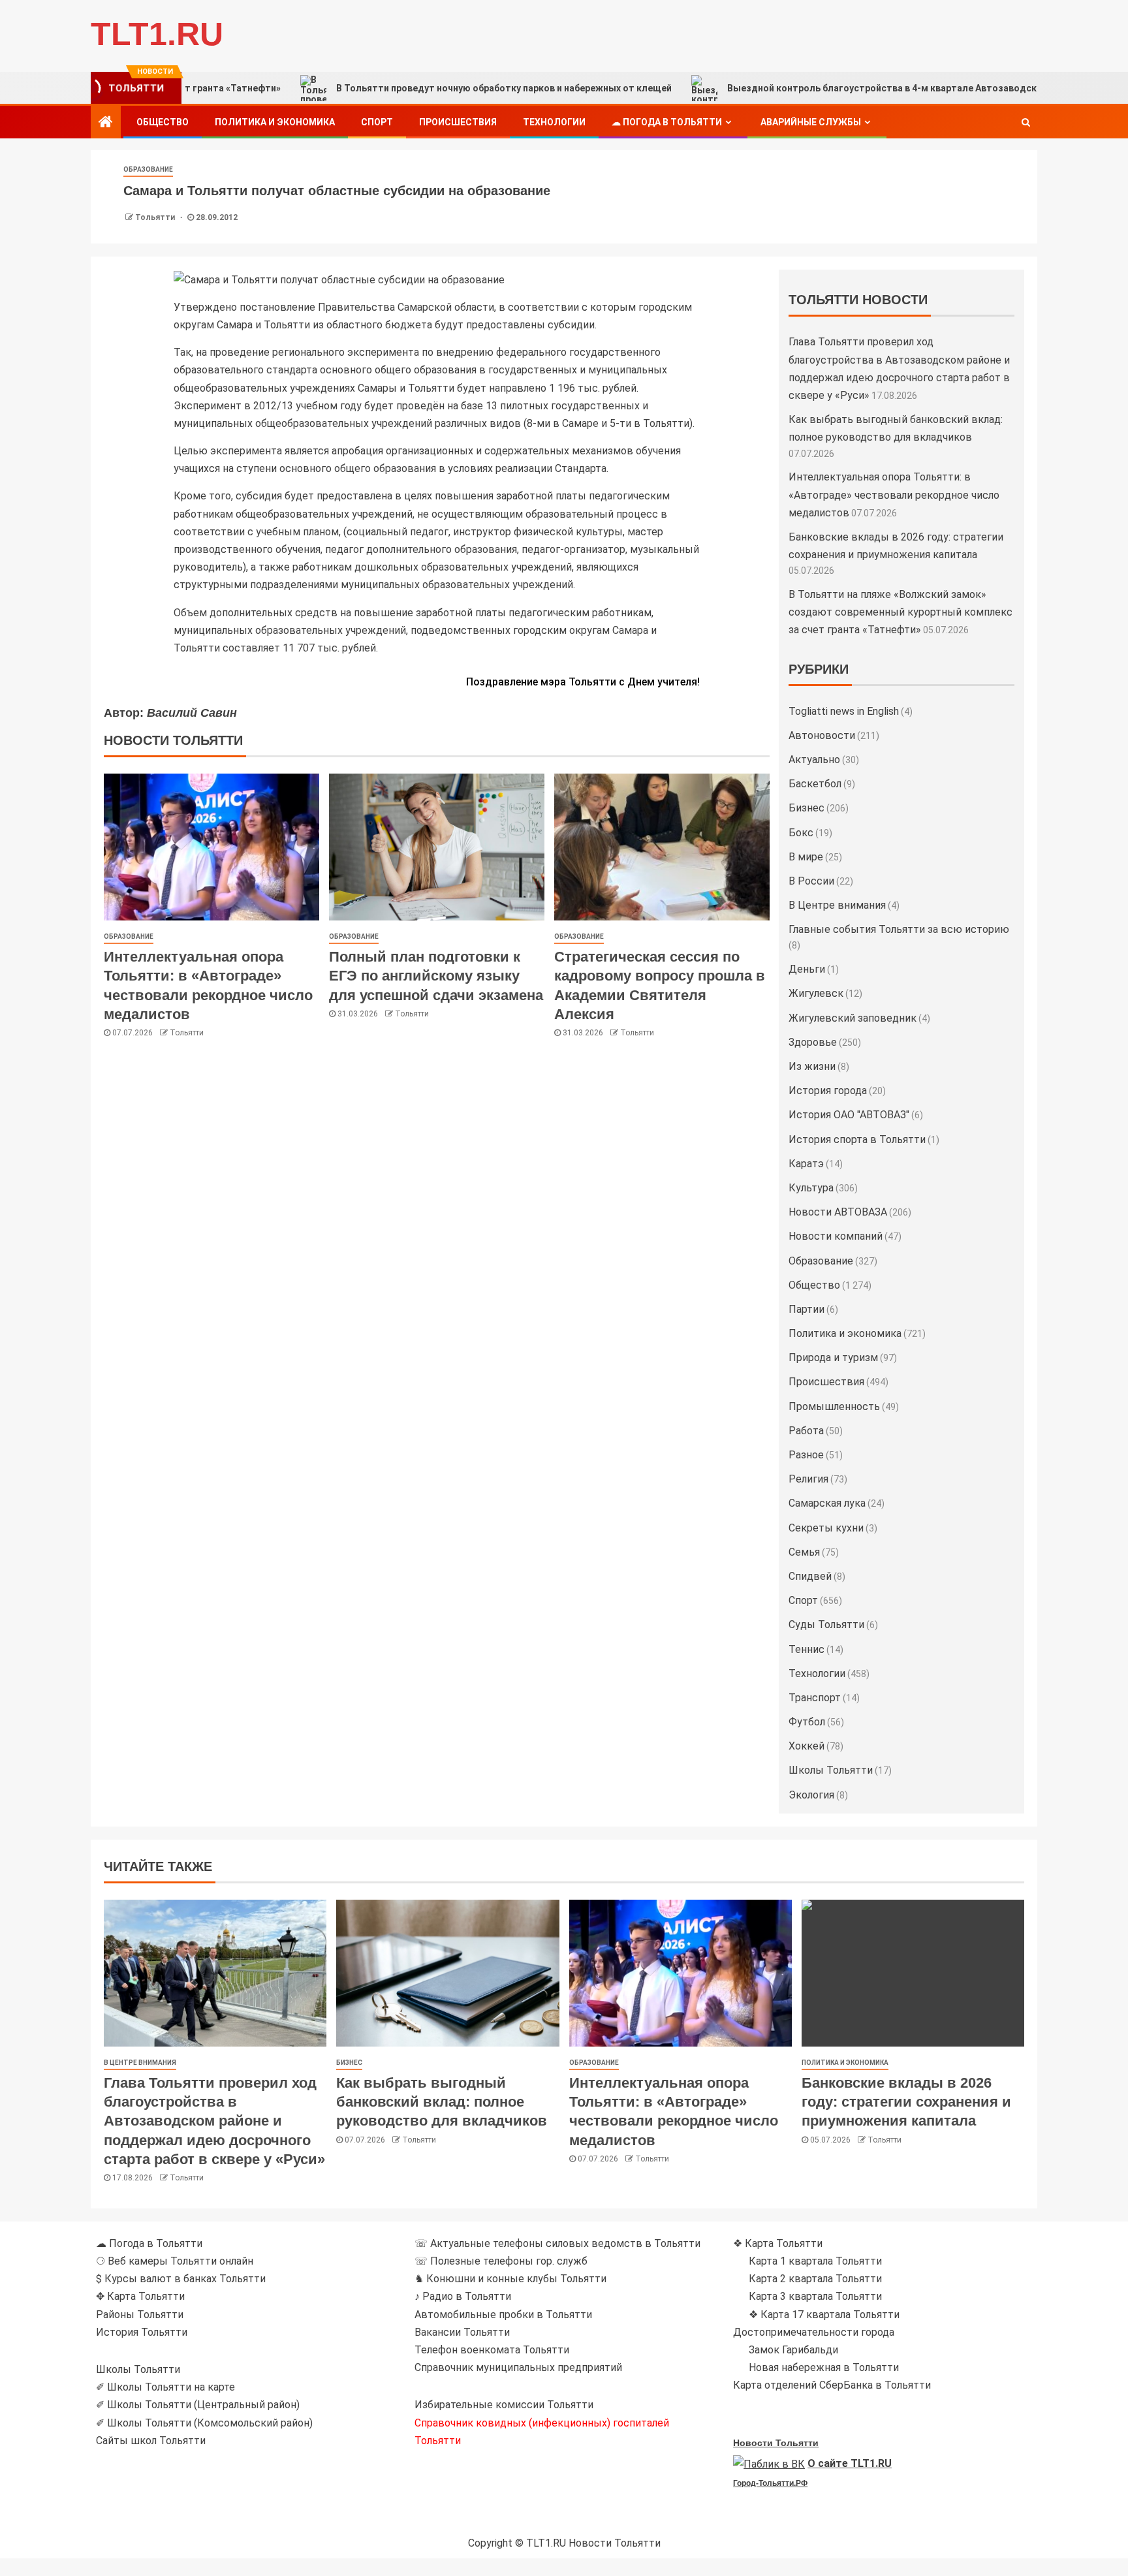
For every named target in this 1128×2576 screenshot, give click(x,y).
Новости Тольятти (776, 2443)
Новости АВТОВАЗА (838, 1212)
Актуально (814, 760)
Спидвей (810, 1576)
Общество (163, 122)
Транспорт (815, 1698)
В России (811, 881)
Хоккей (807, 1746)
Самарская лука (827, 1503)
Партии (807, 1309)
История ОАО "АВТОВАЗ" (849, 1115)
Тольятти (156, 217)
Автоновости (822, 735)
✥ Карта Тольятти (140, 2296)
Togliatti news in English (844, 711)
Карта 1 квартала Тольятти (815, 2261)
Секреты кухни (826, 1528)
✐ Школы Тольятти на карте (165, 2387)
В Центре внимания (837, 905)
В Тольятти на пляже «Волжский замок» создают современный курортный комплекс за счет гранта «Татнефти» (901, 612)
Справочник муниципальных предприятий (518, 2367)
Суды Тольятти (826, 1625)
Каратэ (806, 1164)
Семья (804, 1552)
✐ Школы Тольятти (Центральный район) (198, 2405)
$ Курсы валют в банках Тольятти (181, 2279)
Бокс (801, 833)
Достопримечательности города (814, 2332)
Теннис (807, 1649)
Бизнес (807, 808)
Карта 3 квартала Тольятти (815, 2296)
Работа (806, 1431)
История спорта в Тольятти (857, 1139)
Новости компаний (836, 1236)
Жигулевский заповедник (853, 1018)
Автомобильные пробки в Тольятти (503, 2315)
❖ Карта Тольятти (778, 2243)
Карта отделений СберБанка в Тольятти (832, 2385)
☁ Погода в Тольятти (667, 122)
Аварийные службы (811, 122)
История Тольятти (142, 2332)
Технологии (554, 122)
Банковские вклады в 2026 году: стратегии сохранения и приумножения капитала (906, 2102)
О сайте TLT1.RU (850, 2463)
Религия (808, 1479)
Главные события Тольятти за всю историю (899, 929)
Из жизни (812, 1066)
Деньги (807, 969)
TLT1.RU (157, 34)
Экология (811, 1795)
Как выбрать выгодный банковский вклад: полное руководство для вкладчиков (442, 2102)
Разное (806, 1455)
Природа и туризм (833, 1358)
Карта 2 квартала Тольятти (815, 2279)
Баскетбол (815, 784)
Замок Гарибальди (793, 2350)
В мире (806, 857)
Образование (148, 169)
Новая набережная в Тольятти (824, 2367)
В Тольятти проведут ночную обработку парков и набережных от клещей (418, 88)
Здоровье (813, 1042)
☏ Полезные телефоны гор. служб (501, 2261)
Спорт (377, 122)
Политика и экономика (275, 122)
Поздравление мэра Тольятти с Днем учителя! (583, 682)
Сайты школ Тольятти (151, 2441)
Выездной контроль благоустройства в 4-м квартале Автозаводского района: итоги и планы (856, 88)
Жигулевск (816, 993)
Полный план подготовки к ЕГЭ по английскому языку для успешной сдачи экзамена (436, 976)
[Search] (1026, 122)
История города (828, 1091)
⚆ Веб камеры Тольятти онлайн (175, 2261)
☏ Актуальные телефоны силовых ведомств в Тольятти (557, 2243)
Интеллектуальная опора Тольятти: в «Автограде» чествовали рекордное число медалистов (894, 495)
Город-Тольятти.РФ (770, 2483)
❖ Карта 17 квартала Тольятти (824, 2315)
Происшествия (458, 122)
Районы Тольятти (140, 2315)
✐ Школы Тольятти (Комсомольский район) (204, 2423)
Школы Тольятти (831, 1770)
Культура (811, 1188)
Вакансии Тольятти (462, 2332)
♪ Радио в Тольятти (463, 2296)
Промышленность (834, 1406)
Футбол (807, 1722)
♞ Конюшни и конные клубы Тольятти (510, 2279)
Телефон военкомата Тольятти (492, 2350)
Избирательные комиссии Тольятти (504, 2405)
